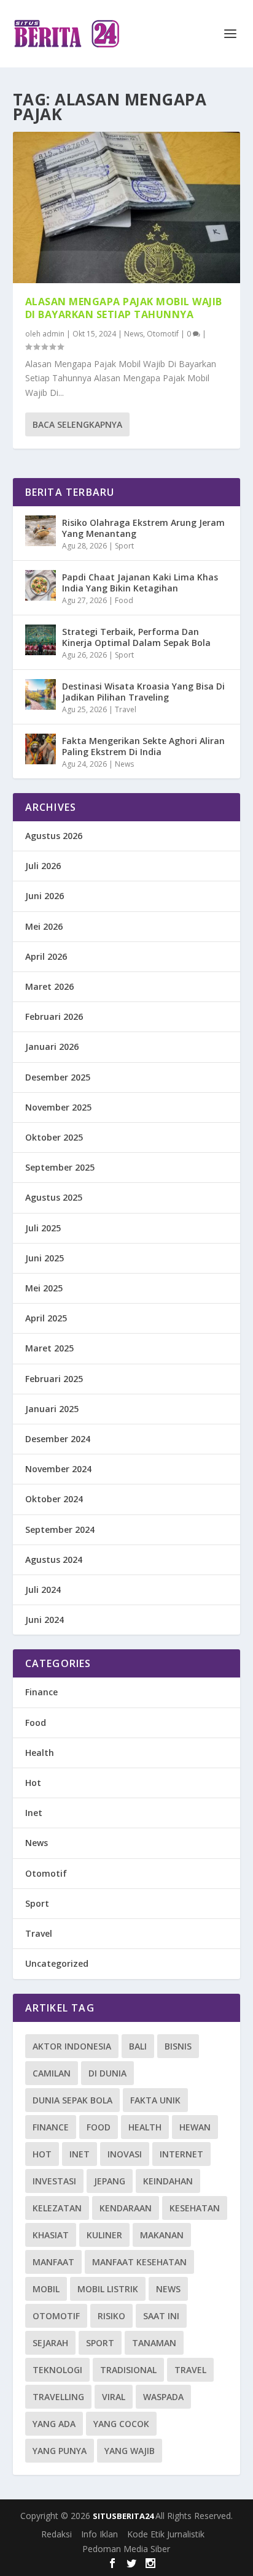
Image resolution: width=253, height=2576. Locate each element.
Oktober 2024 (54, 1499)
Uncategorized (57, 1963)
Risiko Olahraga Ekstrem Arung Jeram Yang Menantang (143, 528)
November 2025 (58, 1107)
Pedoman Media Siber (126, 2549)
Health (40, 1753)
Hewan (195, 2127)
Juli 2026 (43, 866)
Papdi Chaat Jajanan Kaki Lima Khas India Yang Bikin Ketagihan (140, 583)
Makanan (162, 2235)
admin (53, 334)
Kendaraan (126, 2208)
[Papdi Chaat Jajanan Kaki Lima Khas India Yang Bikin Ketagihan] (41, 585)
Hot (33, 1783)
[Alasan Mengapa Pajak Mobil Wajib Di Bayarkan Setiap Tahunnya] (127, 207)
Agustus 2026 (54, 836)
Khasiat (51, 2235)
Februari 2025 (54, 1379)
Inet (34, 1813)
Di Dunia (107, 2073)
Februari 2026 (54, 1016)
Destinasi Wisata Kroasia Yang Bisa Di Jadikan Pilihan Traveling (143, 692)
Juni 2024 (45, 1620)
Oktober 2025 (54, 1137)
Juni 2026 (45, 896)
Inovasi (125, 2154)
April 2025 (46, 1318)
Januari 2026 (52, 1047)
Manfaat (53, 2262)
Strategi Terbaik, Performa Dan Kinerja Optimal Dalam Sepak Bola (136, 637)
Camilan (52, 2073)
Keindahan (168, 2181)
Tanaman (154, 2343)
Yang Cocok (121, 2424)
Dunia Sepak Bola (72, 2100)
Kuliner (104, 2235)
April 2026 (46, 956)
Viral (114, 2397)
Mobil (46, 2289)
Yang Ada (54, 2424)
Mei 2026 (44, 926)
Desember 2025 (58, 1077)
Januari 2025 (52, 1409)
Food (124, 600)
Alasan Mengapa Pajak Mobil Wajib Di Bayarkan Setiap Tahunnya (124, 308)
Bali (138, 2046)
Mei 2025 (44, 1288)
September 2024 (60, 1529)
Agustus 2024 (54, 1560)
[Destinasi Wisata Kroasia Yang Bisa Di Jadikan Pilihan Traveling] (41, 694)
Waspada (163, 2397)
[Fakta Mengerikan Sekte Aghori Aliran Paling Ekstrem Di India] (41, 749)
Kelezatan (57, 2208)
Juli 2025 (43, 1228)
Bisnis (178, 2046)
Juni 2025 (45, 1258)
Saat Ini (161, 2316)
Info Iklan (99, 2534)
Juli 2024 (43, 1590)
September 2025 (60, 1167)
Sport (124, 546)
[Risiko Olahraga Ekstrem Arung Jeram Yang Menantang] (41, 531)
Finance (41, 1692)
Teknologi (57, 2370)
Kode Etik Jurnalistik (166, 2534)
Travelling (58, 2397)
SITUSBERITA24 (124, 2516)
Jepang (110, 2181)
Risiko (111, 2316)
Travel (126, 709)
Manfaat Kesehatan (139, 2262)
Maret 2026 (49, 986)
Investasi (54, 2181)
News (134, 334)
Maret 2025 (49, 1348)
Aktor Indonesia (72, 2046)
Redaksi (56, 2534)
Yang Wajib (130, 2451)
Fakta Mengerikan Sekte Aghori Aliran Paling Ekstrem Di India (143, 746)
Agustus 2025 (54, 1197)
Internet (181, 2154)
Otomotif (163, 334)
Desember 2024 (58, 1439)
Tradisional (128, 2370)
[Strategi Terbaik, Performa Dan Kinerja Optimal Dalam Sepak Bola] (41, 640)
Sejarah (50, 2343)
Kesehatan (195, 2208)
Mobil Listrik (108, 2289)
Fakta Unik (155, 2100)
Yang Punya (60, 2451)
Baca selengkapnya (77, 424)
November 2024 (58, 1469)
